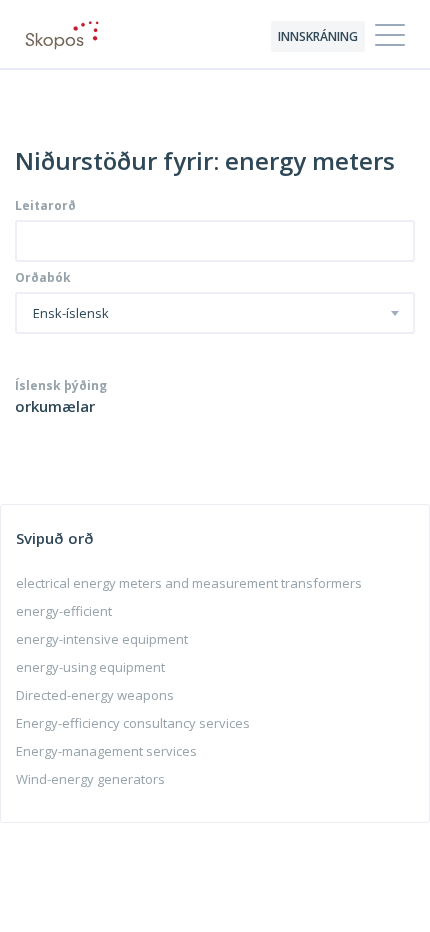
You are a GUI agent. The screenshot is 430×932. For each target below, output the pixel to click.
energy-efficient (64, 611)
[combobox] (215, 313)
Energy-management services (106, 751)
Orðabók (43, 278)
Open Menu (390, 36)
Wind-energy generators (90, 779)
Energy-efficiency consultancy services (133, 723)
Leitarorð (45, 206)
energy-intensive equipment (102, 639)
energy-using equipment (90, 667)
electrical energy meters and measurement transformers (189, 583)
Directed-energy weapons (95, 695)
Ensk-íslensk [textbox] (71, 314)
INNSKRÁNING (318, 36)
